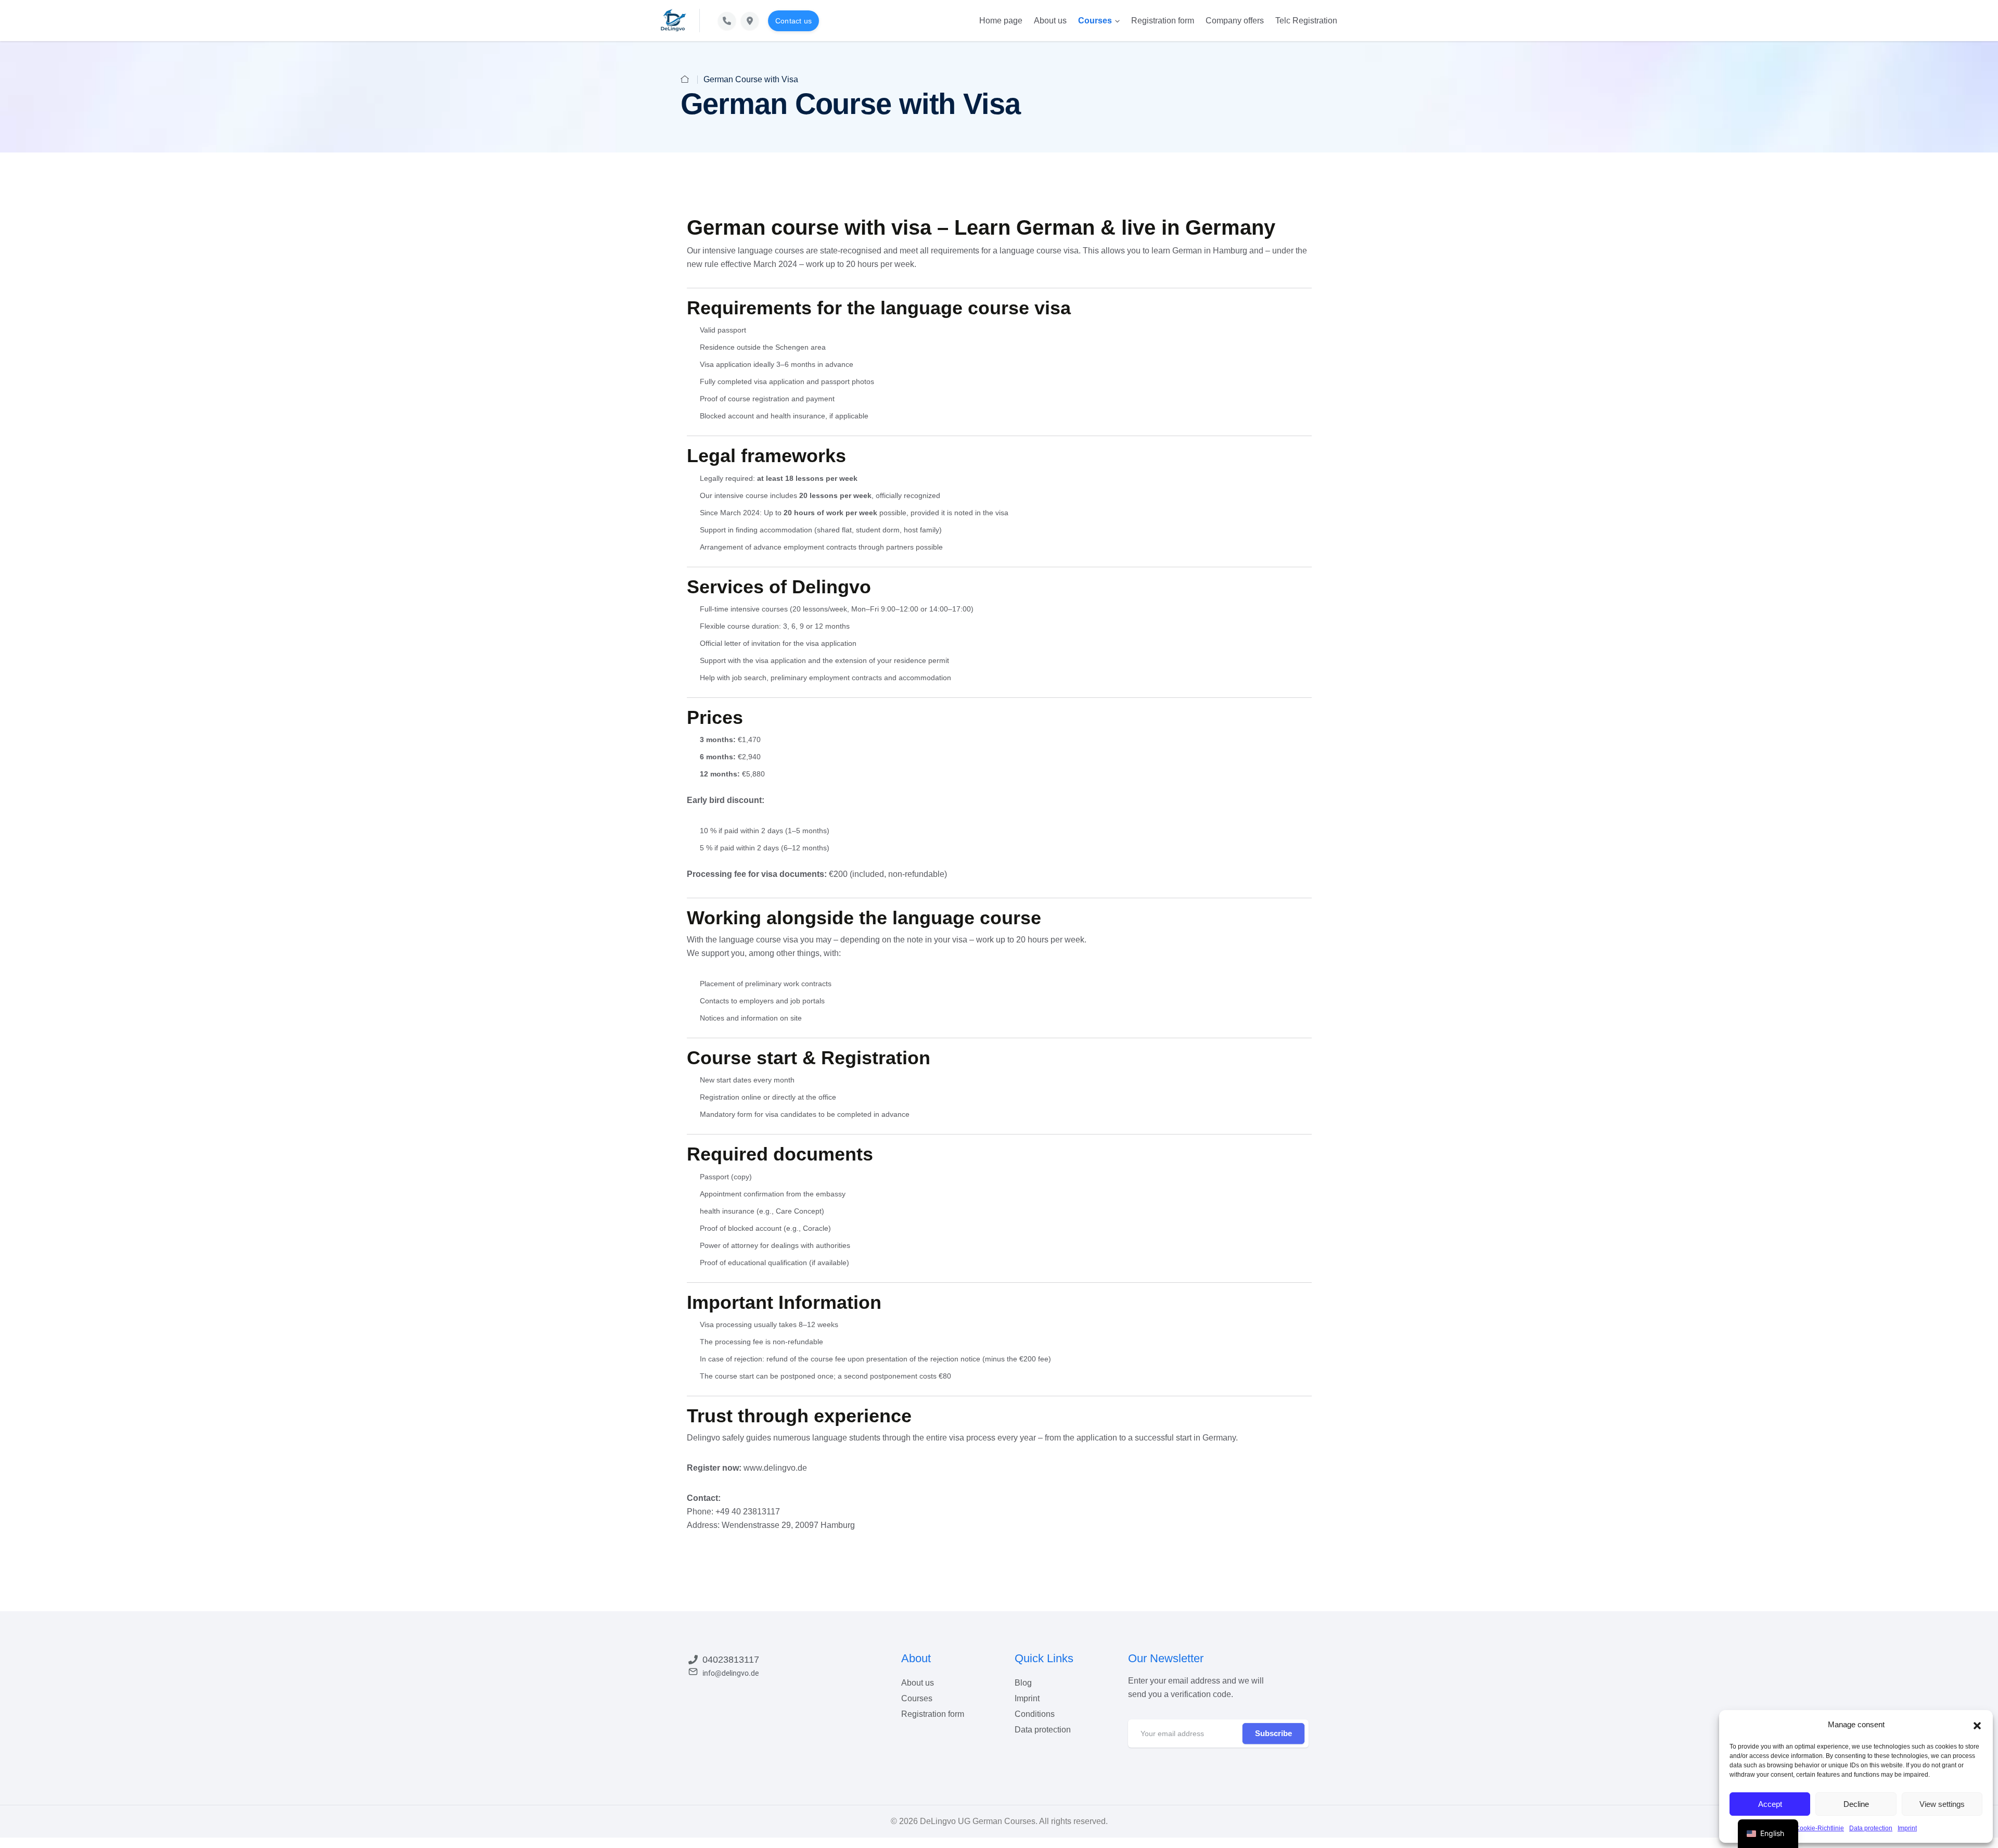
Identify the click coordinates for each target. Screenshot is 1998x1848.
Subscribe (1273, 1733)
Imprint (1907, 1828)
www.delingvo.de (775, 1468)
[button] (1977, 1725)
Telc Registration (1306, 21)
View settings (1942, 1804)
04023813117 (731, 1660)
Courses (1095, 21)
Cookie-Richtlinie (1820, 1828)
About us (1050, 21)
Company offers (1235, 21)
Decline (1856, 1804)
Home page (1001, 21)
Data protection (1871, 1828)
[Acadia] (674, 20)
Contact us (793, 21)
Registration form (1163, 21)
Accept (1770, 1804)
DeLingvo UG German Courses (978, 1821)
